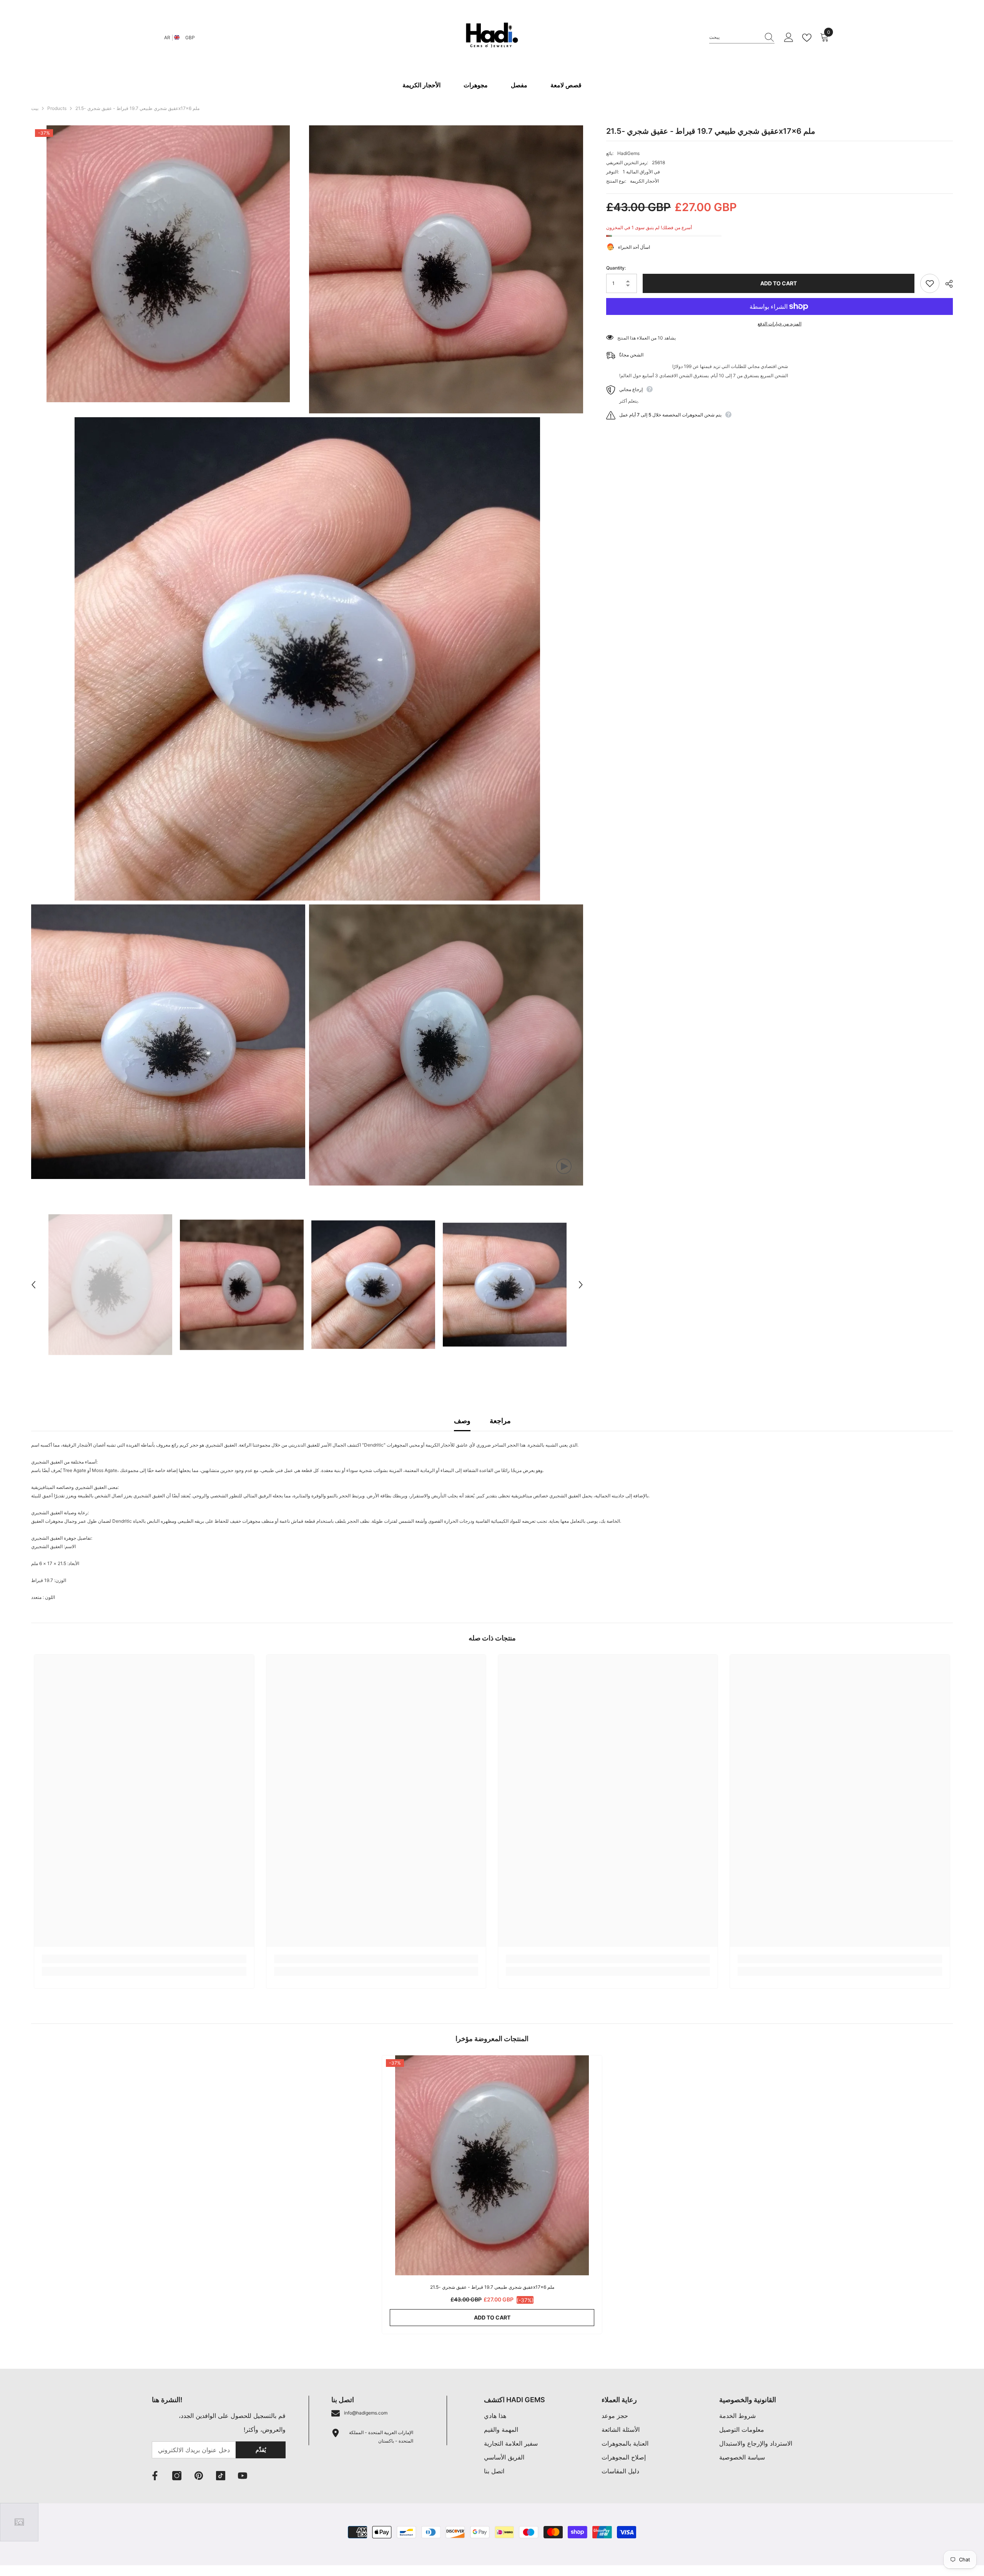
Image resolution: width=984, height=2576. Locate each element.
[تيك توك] (221, 2476)
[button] (33, 1285)
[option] (110, 1285)
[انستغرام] (177, 2476)
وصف (462, 1421)
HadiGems (628, 153)
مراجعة (500, 1421)
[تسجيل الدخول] (789, 38)
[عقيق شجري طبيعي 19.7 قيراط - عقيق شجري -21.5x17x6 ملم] (492, 2165)
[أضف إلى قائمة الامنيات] (930, 283)
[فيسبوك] (155, 2476)
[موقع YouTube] (243, 2476)
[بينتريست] (199, 2476)
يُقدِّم (261, 2450)
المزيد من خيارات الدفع (780, 324)
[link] (144, 1959)
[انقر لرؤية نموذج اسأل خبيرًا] (19, 2522)
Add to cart (779, 283)
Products (57, 108)
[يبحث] (742, 37)
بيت (35, 108)
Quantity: (616, 268)
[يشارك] (946, 284)
